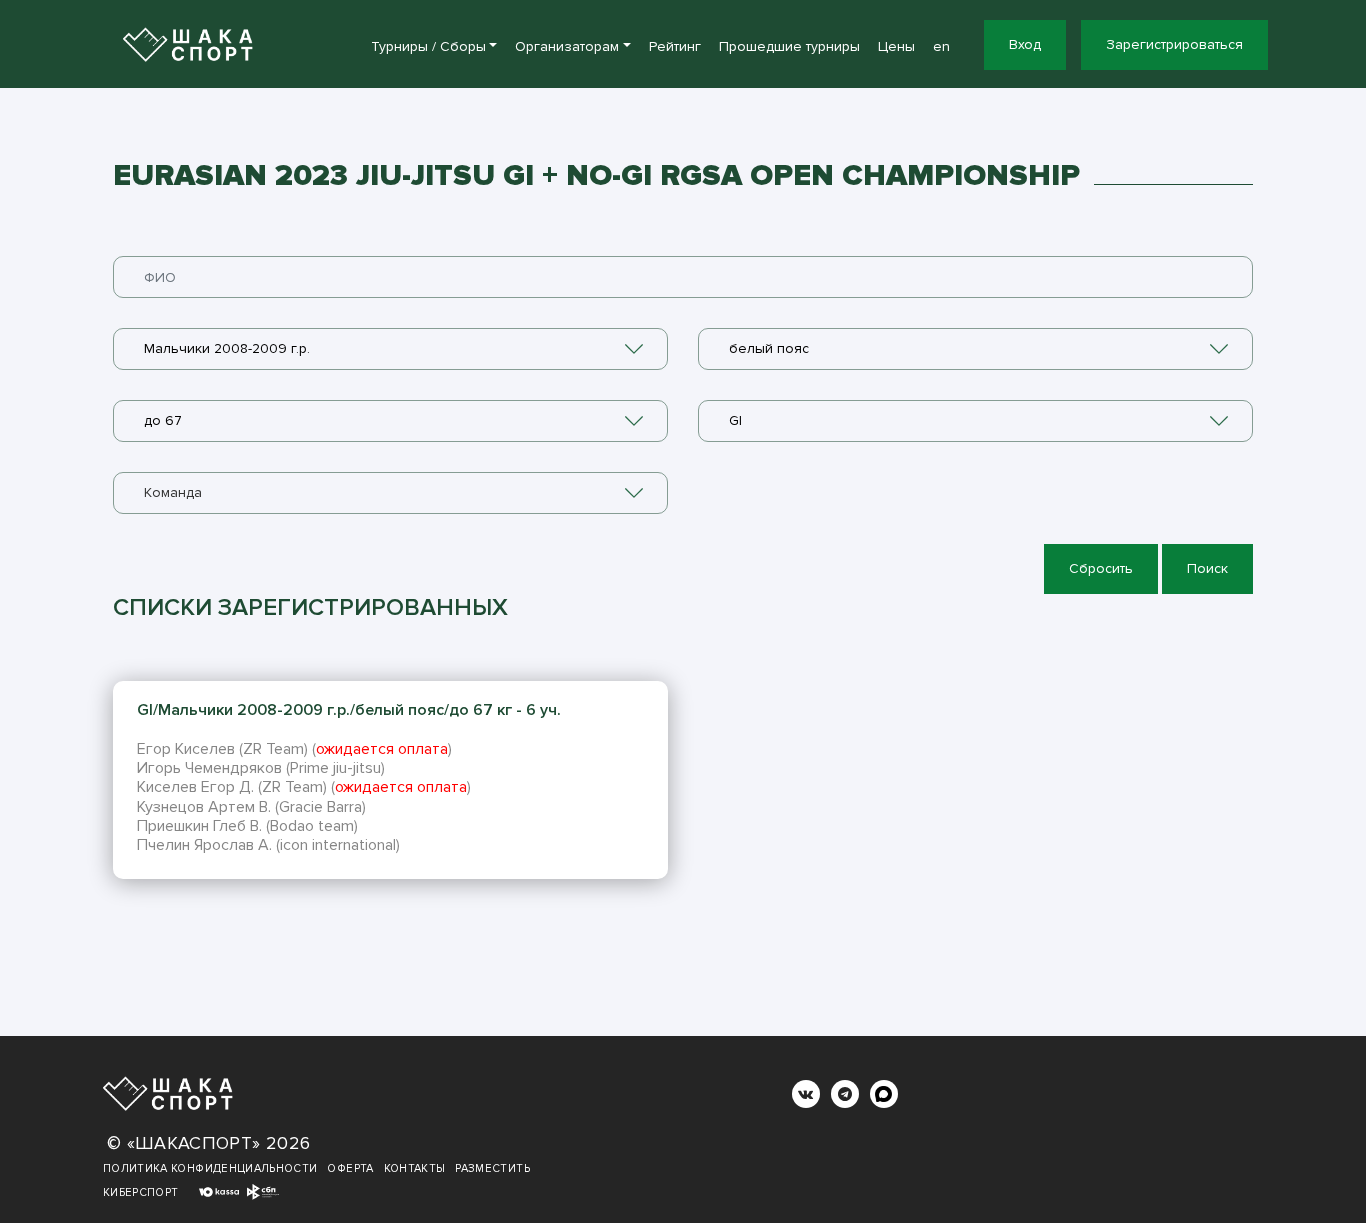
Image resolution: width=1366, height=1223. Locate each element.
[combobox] (390, 349)
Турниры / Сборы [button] (428, 46)
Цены (896, 46)
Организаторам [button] (567, 46)
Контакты (415, 1168)
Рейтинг (675, 46)
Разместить (492, 1168)
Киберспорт (141, 1192)
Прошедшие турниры (789, 46)
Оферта (350, 1168)
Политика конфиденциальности (210, 1168)
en (941, 46)
